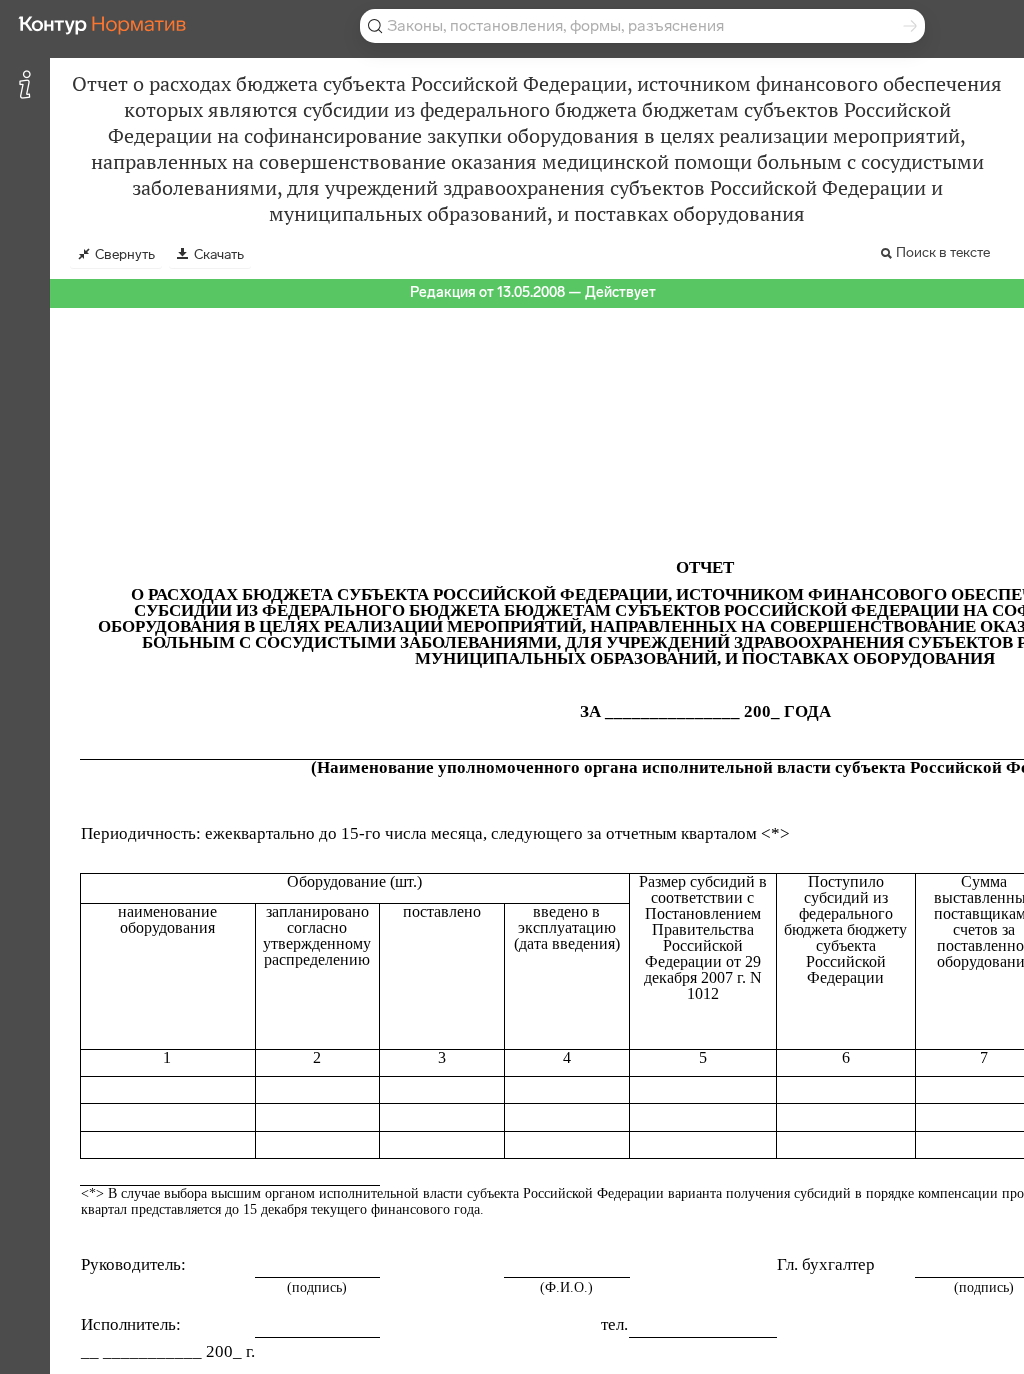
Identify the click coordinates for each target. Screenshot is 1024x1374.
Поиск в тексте (943, 252)
